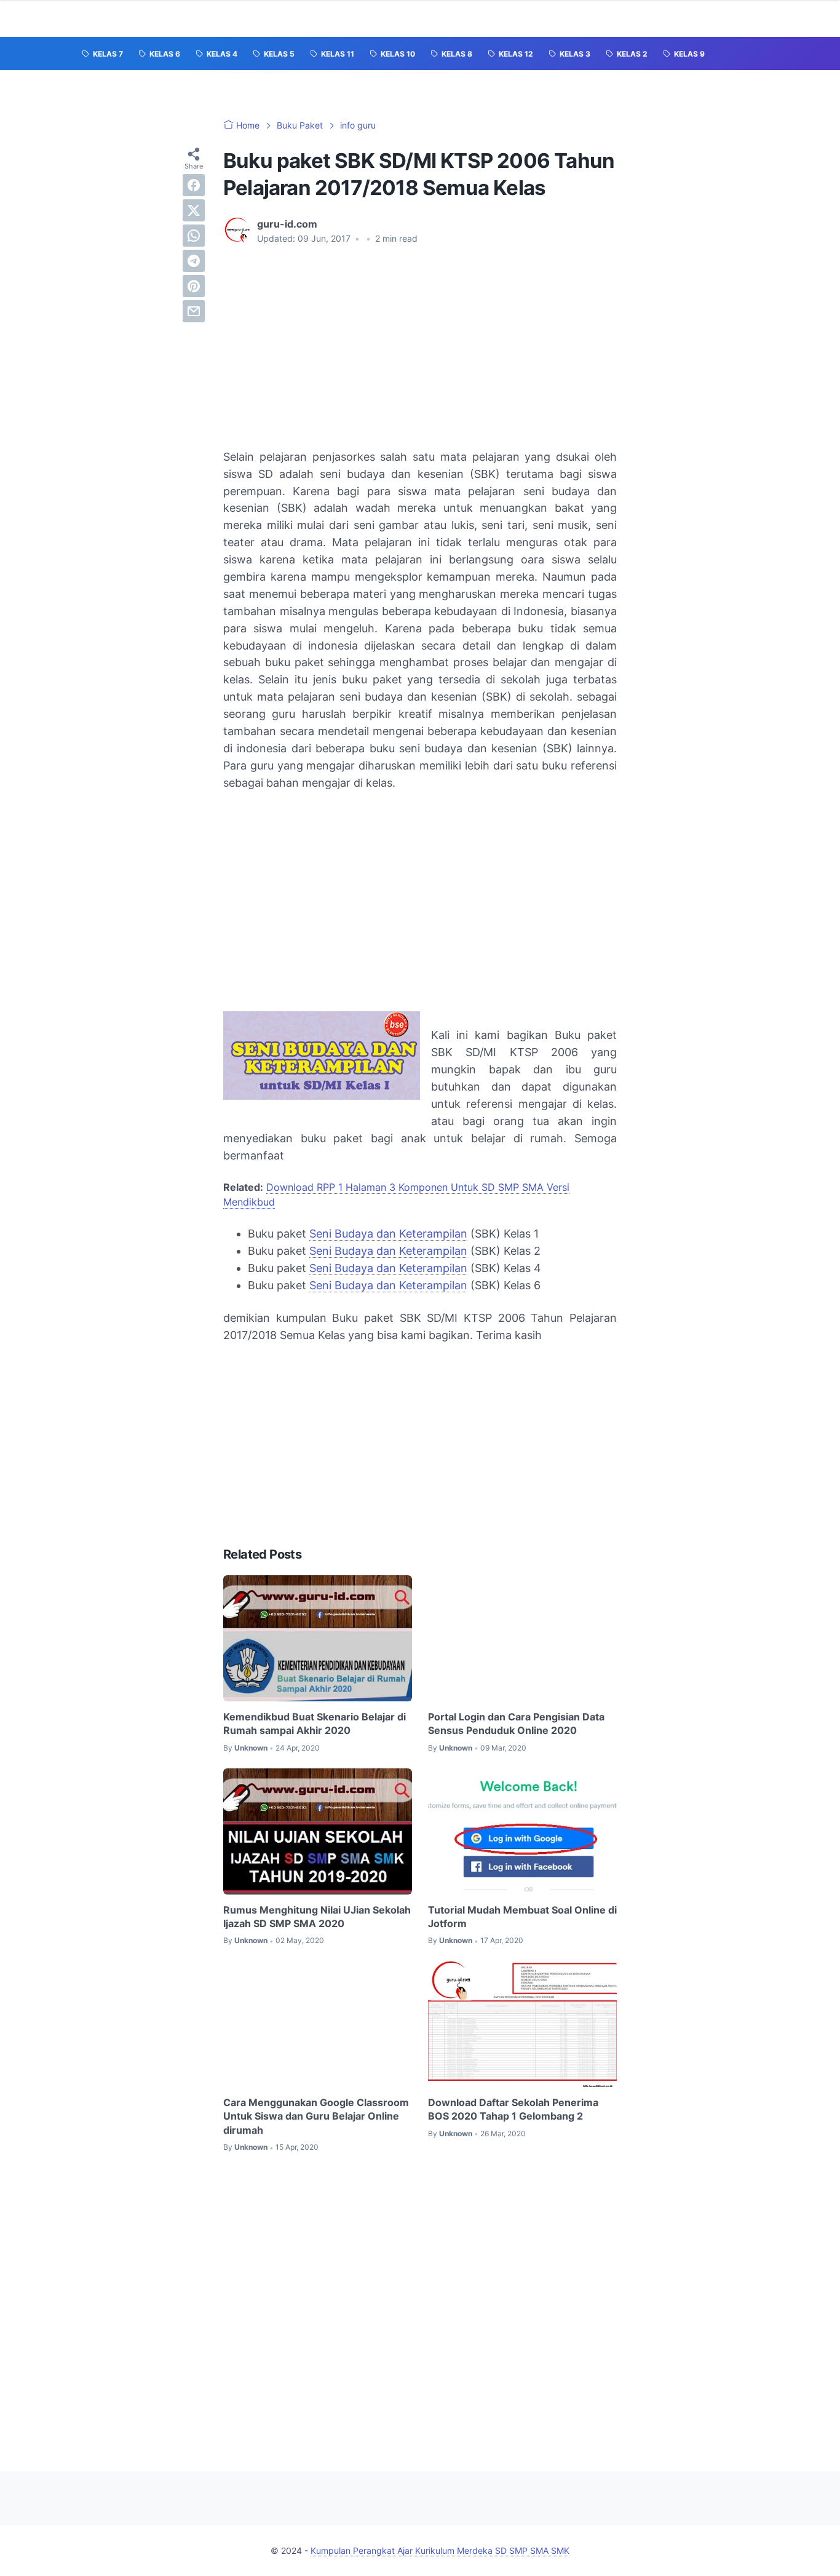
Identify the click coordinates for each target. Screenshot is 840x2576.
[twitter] (194, 210)
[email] (194, 311)
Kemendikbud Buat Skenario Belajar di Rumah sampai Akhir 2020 (315, 1723)
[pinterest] (194, 286)
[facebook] (194, 185)
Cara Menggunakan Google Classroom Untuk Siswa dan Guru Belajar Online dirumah (316, 2116)
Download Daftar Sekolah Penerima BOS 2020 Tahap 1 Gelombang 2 (513, 2109)
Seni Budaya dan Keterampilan (388, 1234)
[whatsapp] (194, 236)
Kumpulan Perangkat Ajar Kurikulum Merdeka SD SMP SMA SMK (440, 2550)
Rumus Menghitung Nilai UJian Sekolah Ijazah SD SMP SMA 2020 (317, 1917)
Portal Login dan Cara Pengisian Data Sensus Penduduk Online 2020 (516, 1723)
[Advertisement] (420, 347)
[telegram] (194, 261)
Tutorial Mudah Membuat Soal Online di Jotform (522, 1917)
